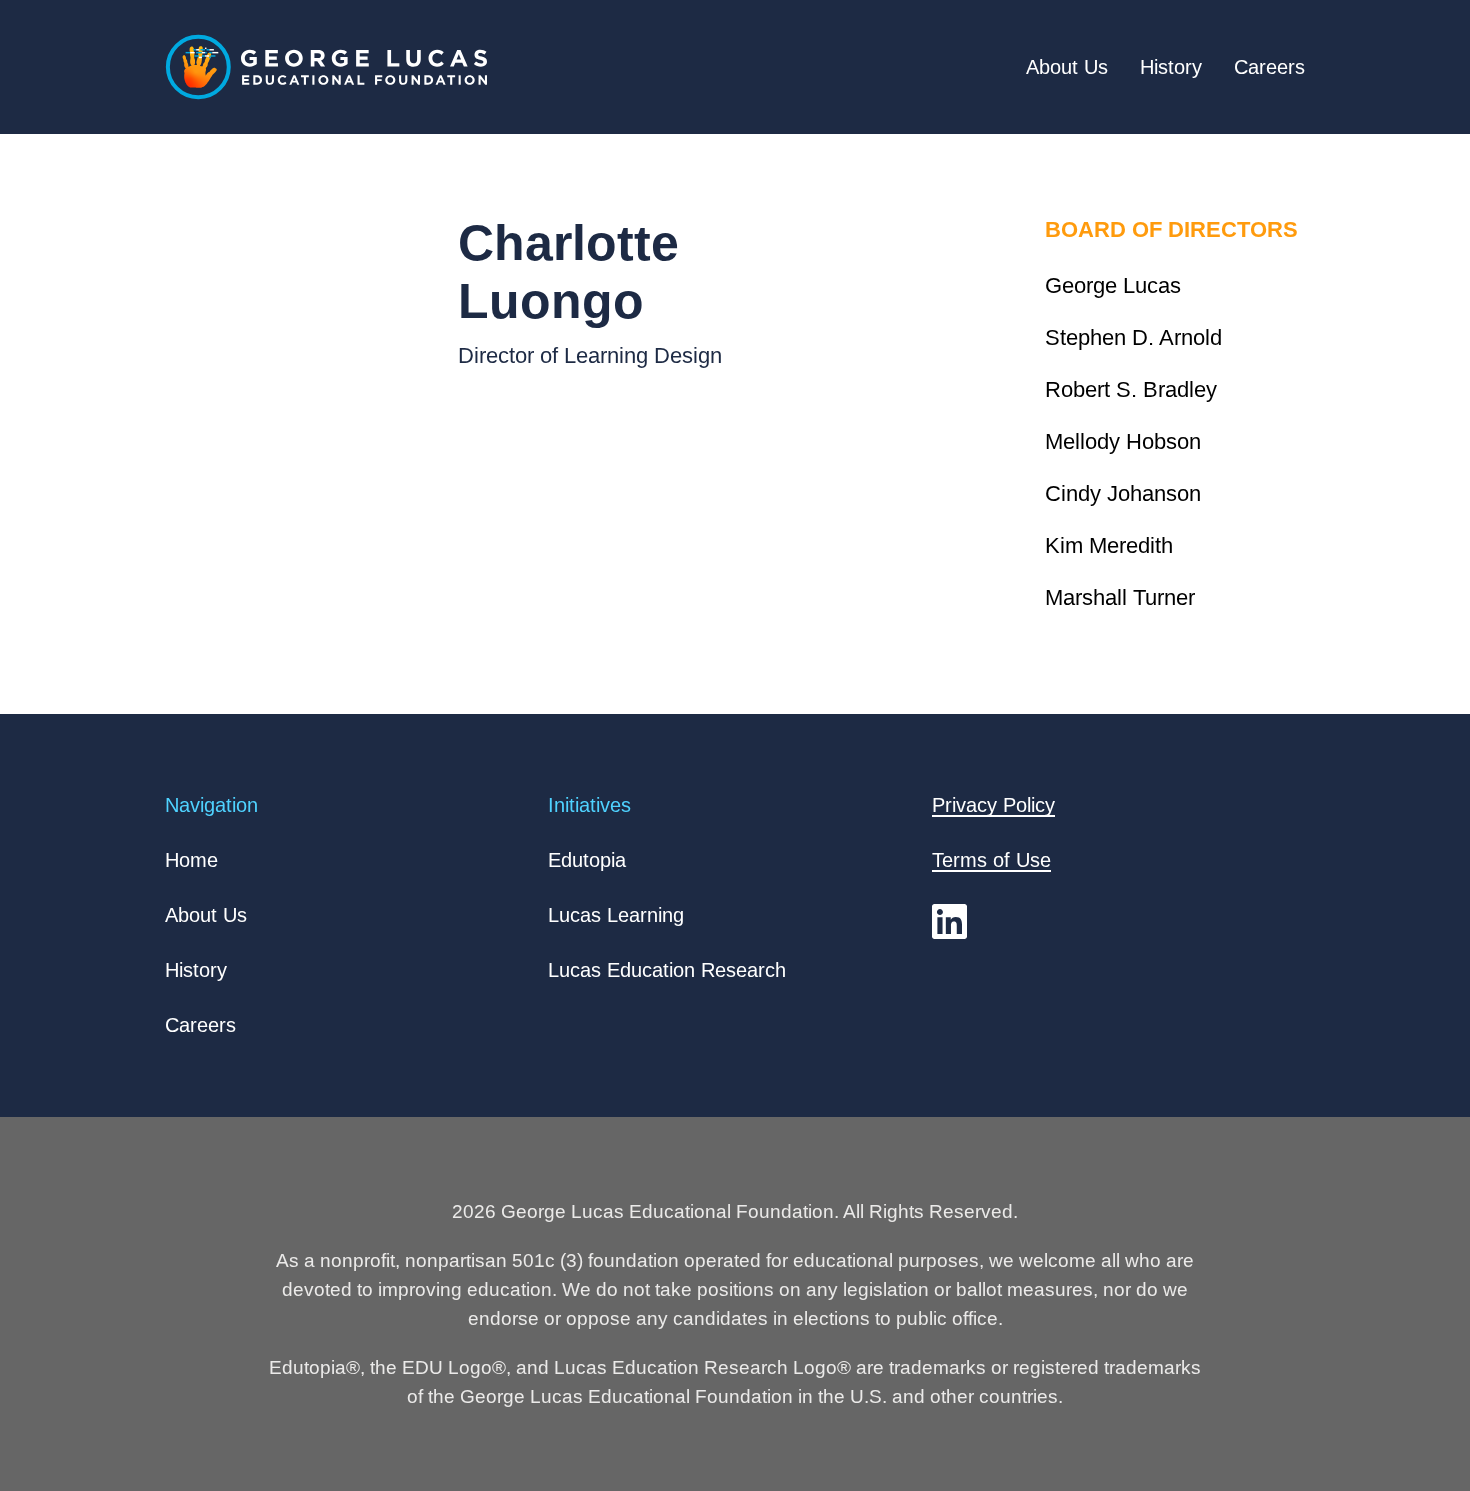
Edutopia (587, 860)
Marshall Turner (1120, 597)
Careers (1269, 67)
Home (191, 860)
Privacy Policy (993, 805)
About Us (1067, 67)
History (1171, 67)
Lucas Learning (616, 915)
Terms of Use (991, 860)
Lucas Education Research (667, 970)
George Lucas (1113, 285)
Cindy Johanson (1123, 493)
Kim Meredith (1109, 545)
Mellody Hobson (1123, 441)
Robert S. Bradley (1131, 389)
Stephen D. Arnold (1133, 337)
